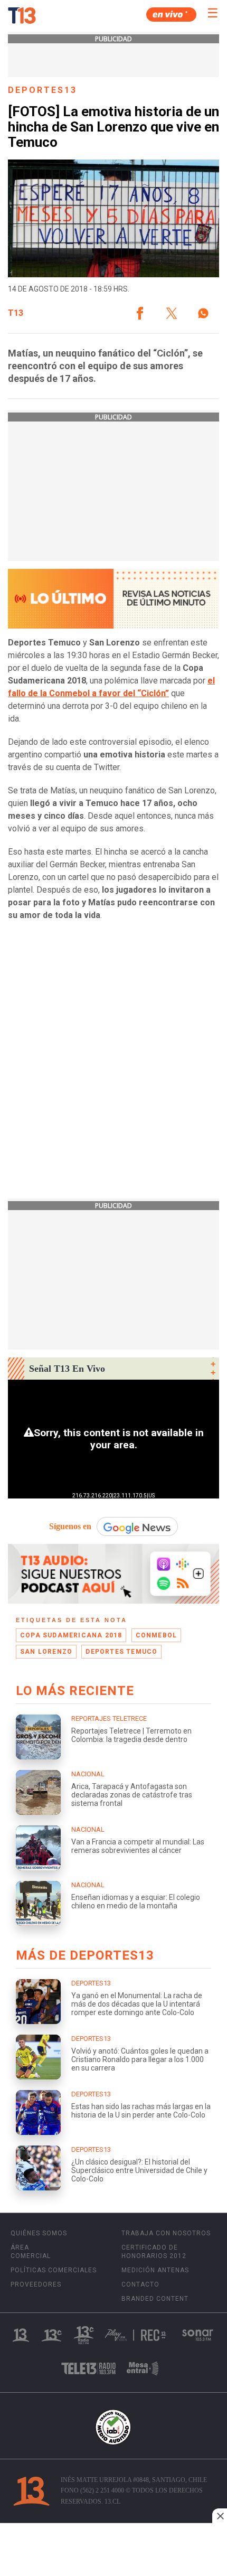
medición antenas (155, 2270)
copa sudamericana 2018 (71, 1635)
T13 (16, 313)
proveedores (36, 2284)
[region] (113, 2551)
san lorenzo (46, 1652)
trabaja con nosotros (166, 2233)
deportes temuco (121, 1652)
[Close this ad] (220, 2516)
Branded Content (155, 2299)
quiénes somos (39, 2233)
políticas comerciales (54, 2270)
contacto (140, 2284)
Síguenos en (70, 1526)
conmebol (157, 1635)
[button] (140, 313)
